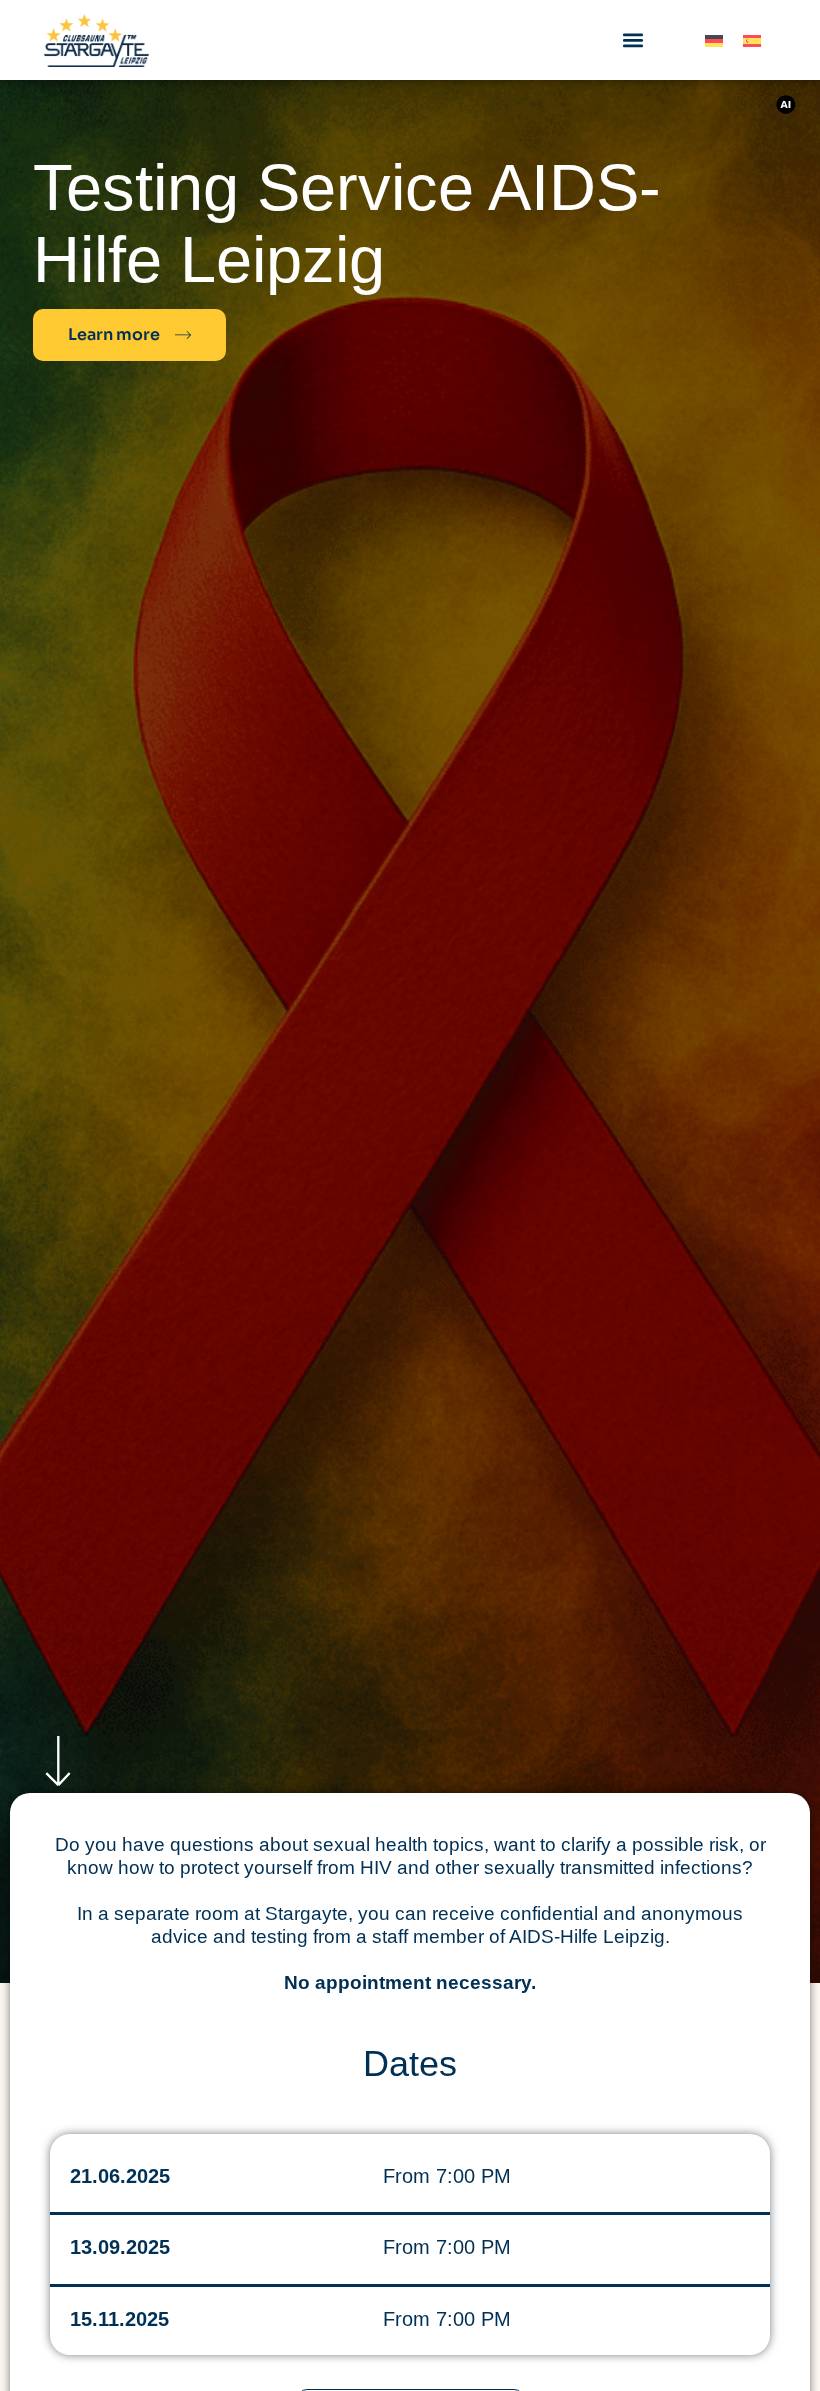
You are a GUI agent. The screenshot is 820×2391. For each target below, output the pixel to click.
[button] (632, 40)
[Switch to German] (714, 40)
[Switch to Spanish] (752, 40)
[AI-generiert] (792, 105)
